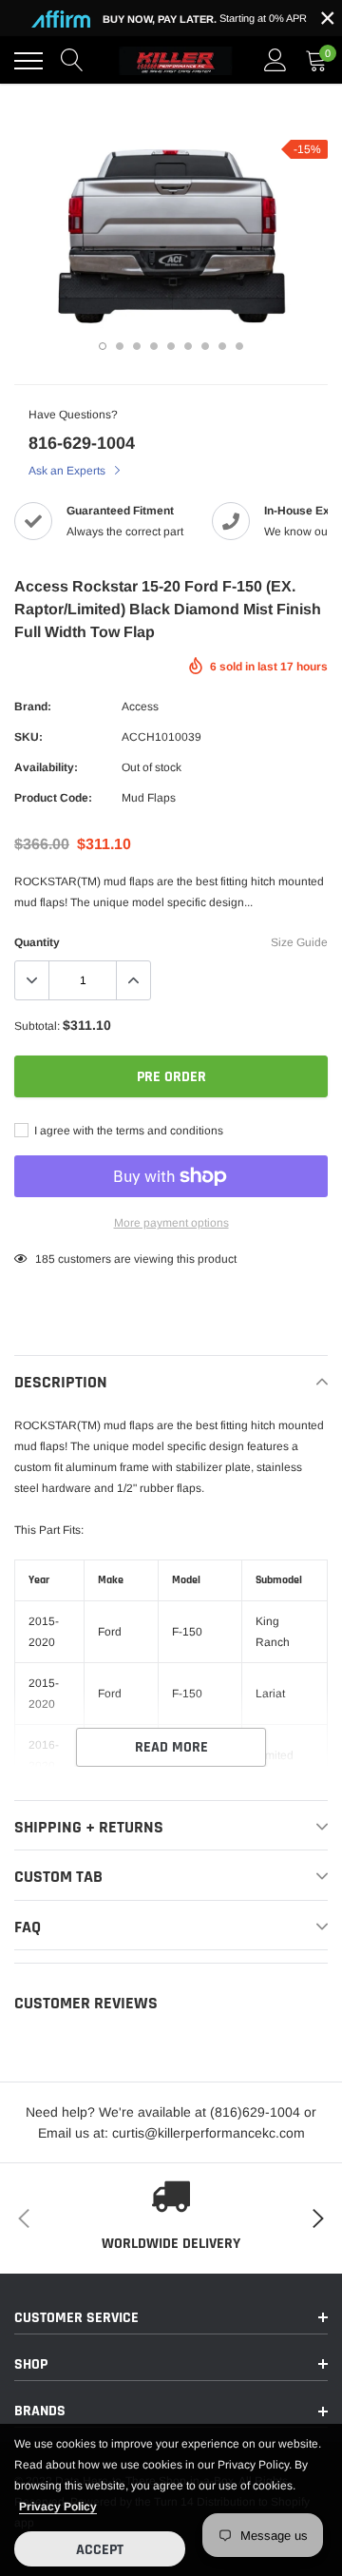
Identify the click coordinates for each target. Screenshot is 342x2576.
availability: (46, 767)
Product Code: (53, 798)
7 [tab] (205, 346)
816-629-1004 (82, 443)
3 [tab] (137, 346)
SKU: (28, 737)
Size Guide (299, 942)
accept (100, 2550)
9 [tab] (239, 346)
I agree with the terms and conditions (127, 1131)
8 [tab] (222, 346)
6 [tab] (188, 346)
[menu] (28, 61)
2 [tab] (120, 346)
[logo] (176, 61)
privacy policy (58, 2507)
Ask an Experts (68, 471)
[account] (275, 61)
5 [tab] (171, 346)
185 (45, 1259)
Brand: (33, 707)
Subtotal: (37, 1026)
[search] (72, 61)
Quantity (37, 942)
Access (140, 707)
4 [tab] (154, 346)
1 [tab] (103, 346)
